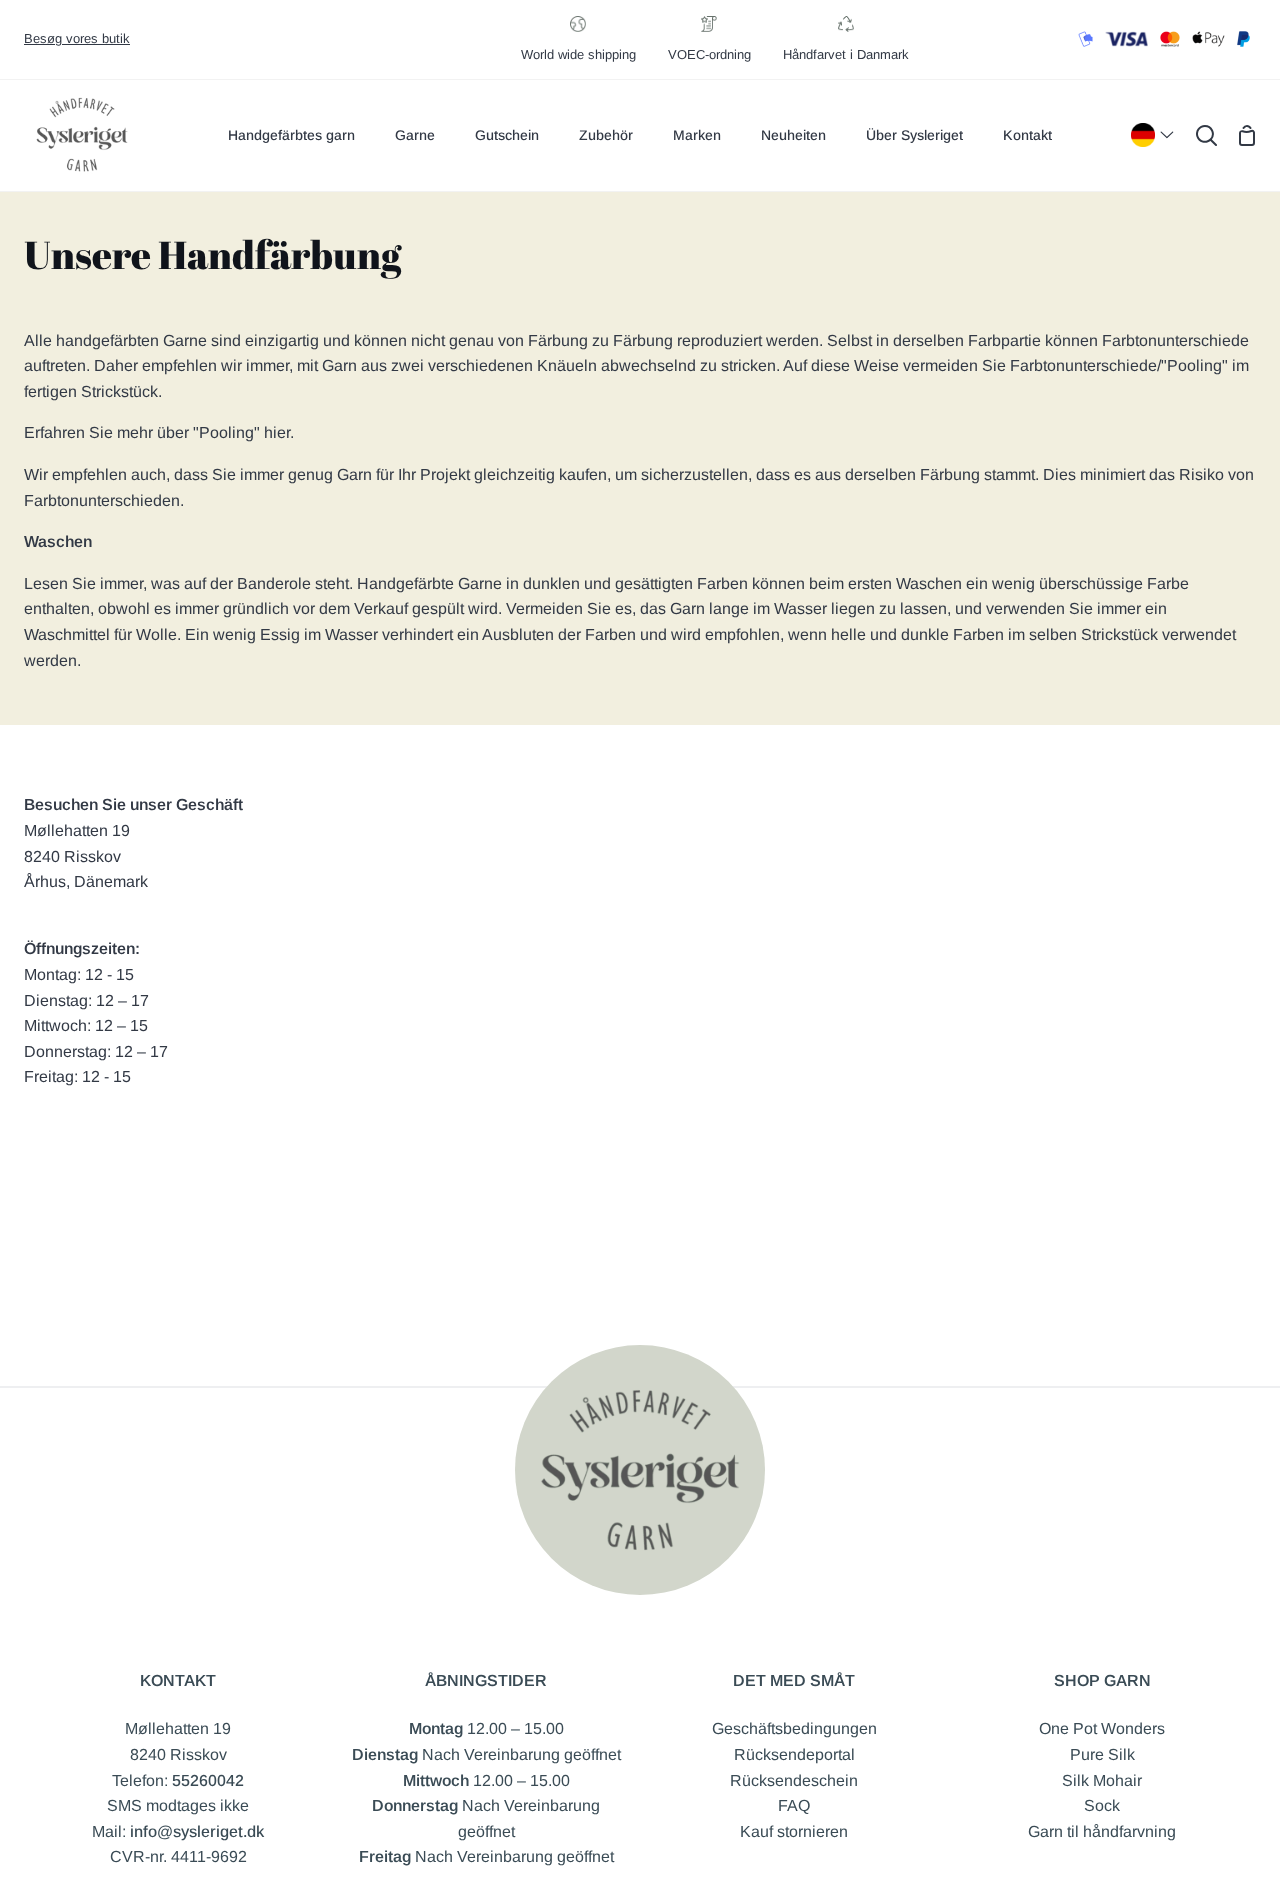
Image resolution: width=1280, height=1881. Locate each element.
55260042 (208, 1780)
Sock (1102, 1805)
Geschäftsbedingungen (794, 1728)
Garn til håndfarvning (1102, 1831)
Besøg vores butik (77, 38)
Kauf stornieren (794, 1831)
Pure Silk (1102, 1754)
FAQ (794, 1805)
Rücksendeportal (794, 1754)
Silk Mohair (1102, 1780)
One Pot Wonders (1102, 1728)
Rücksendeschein (794, 1780)
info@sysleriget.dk (197, 1831)
